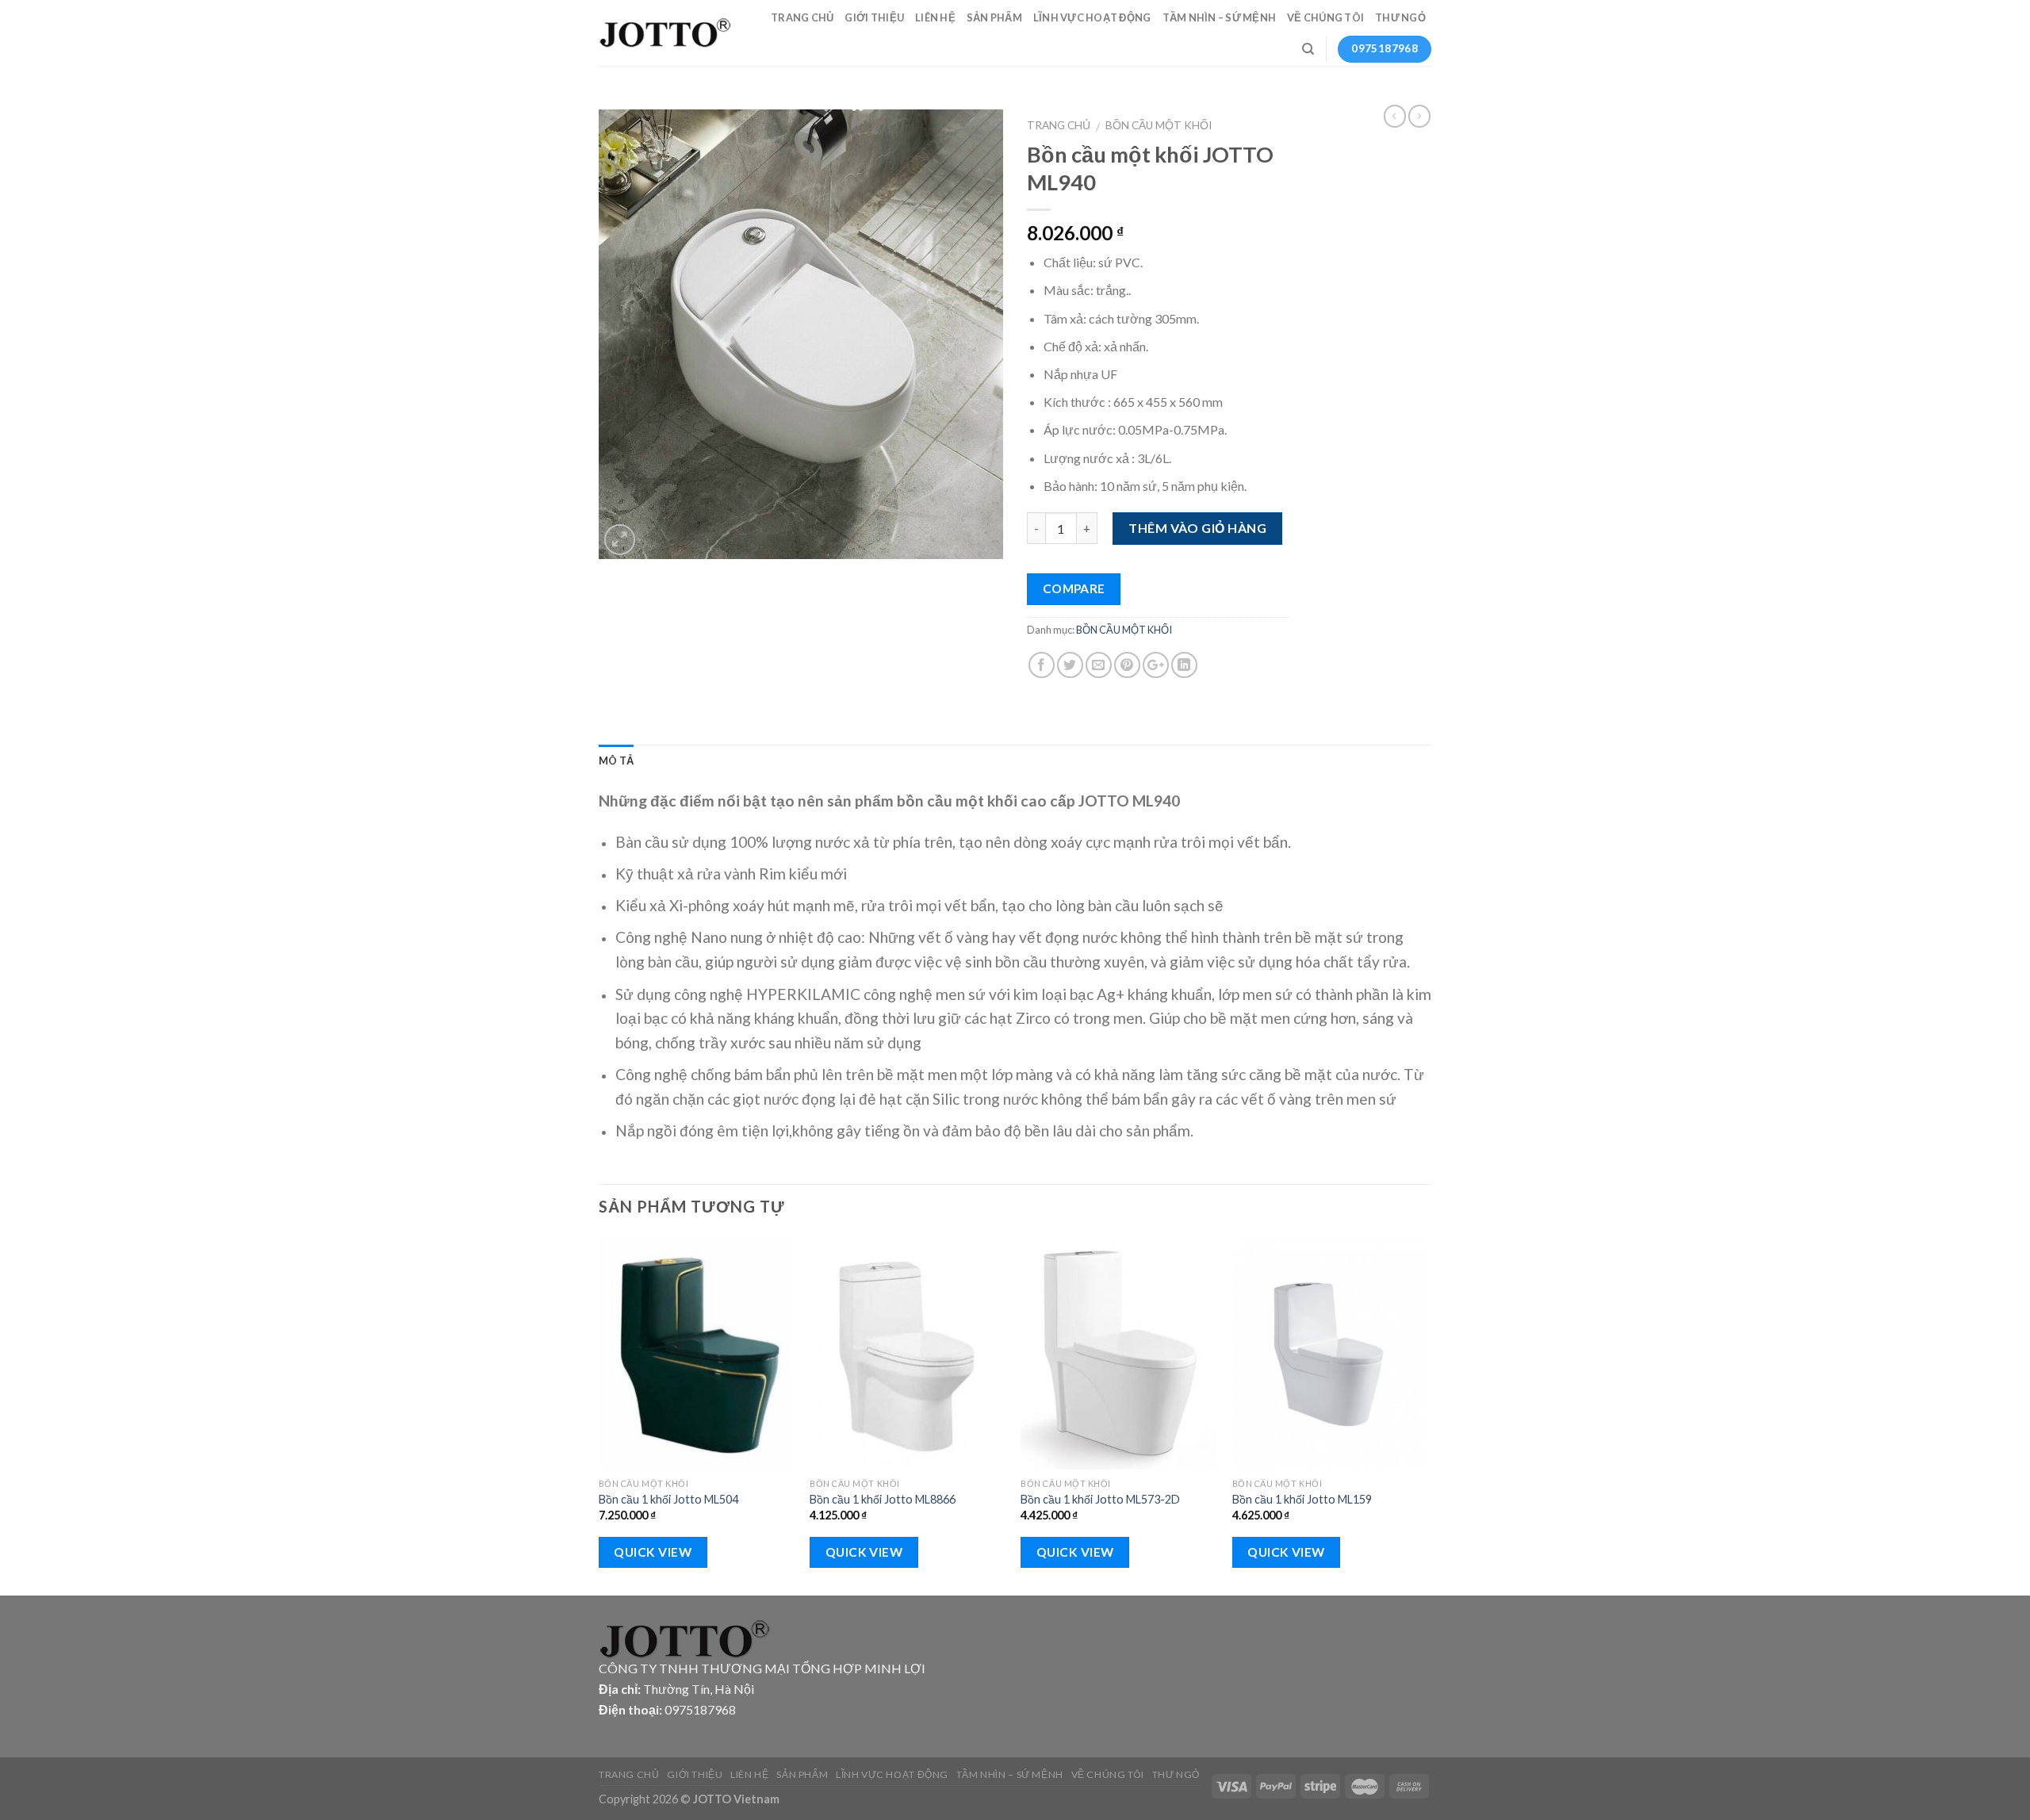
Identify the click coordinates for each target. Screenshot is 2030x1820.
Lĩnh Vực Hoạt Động (1092, 17)
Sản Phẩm (994, 17)
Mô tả (616, 761)
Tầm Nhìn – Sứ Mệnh (1220, 17)
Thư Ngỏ (1400, 17)
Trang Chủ (802, 17)
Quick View (653, 1552)
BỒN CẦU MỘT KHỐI (1159, 125)
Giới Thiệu (874, 17)
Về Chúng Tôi (1325, 17)
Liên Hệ (935, 17)
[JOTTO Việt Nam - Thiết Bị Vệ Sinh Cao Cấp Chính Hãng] (666, 33)
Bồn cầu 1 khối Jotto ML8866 (883, 1499)
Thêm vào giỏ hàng (1197, 528)
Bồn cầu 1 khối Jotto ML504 (668, 1499)
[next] (1427, 1414)
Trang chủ (1059, 125)
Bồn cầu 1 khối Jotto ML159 (1302, 1499)
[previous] (599, 1414)
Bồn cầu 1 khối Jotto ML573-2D (1100, 1499)
